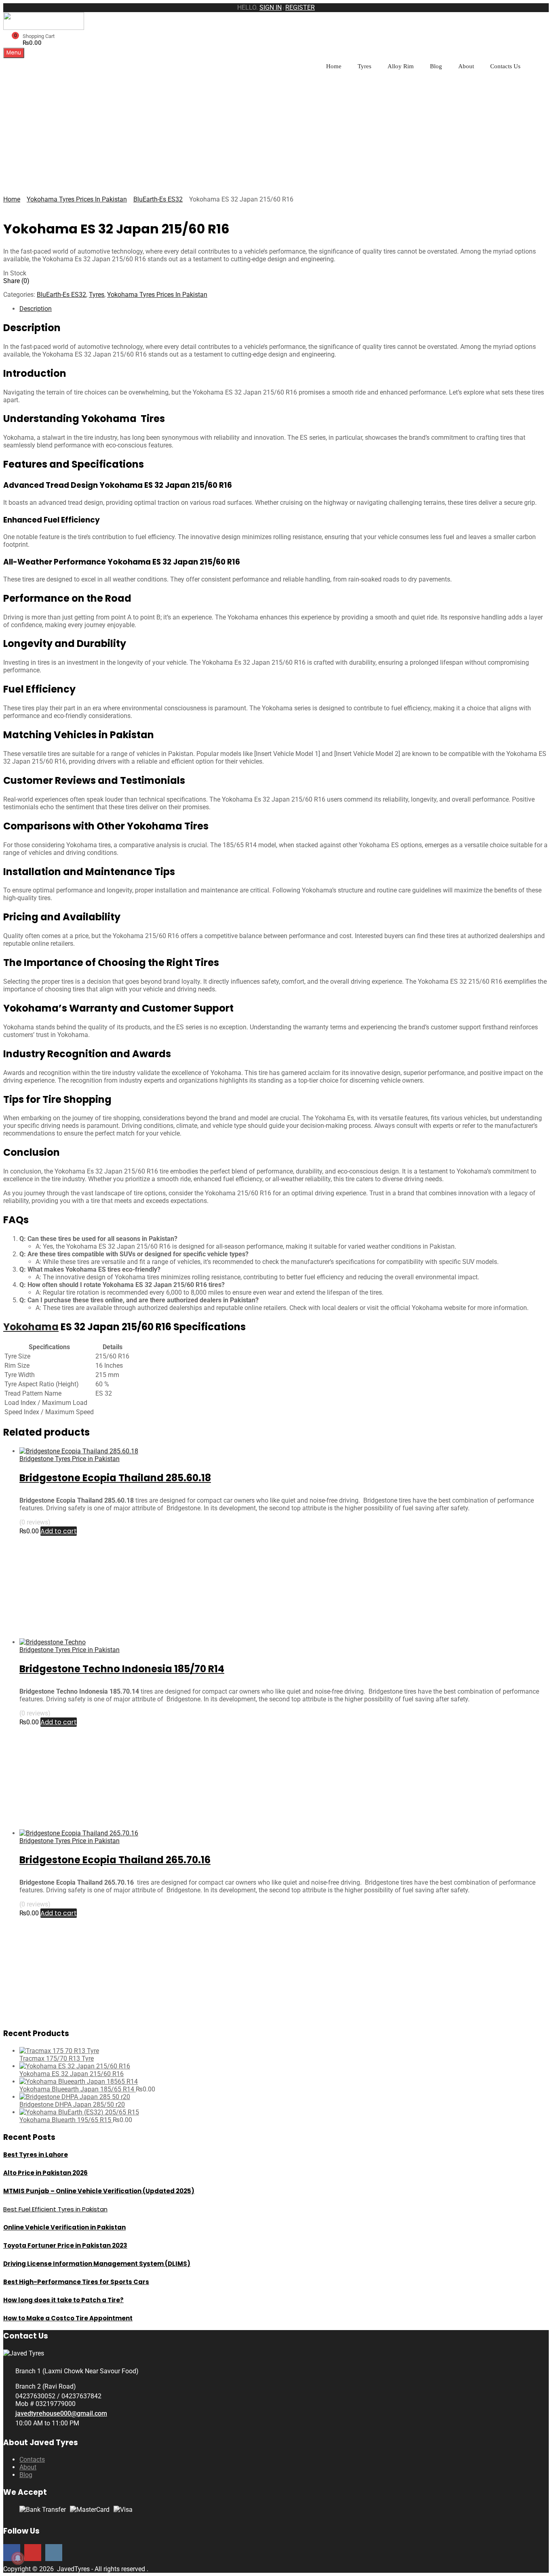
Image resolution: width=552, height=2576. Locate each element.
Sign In (271, 7)
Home (334, 66)
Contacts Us (505, 66)
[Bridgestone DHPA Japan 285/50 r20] (75, 2097)
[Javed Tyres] (44, 28)
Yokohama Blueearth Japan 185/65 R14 (78, 2089)
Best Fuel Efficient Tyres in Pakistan (55, 2209)
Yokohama (31, 1327)
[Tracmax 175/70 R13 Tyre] (59, 2051)
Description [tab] (36, 309)
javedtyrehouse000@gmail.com (61, 2413)
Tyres (364, 66)
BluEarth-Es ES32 (158, 199)
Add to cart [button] (59, 1531)
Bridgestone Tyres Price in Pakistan (70, 1459)
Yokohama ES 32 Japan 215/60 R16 (72, 2074)
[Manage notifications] (18, 2558)
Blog (436, 66)
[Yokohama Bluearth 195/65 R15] (79, 2112)
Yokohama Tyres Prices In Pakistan (77, 199)
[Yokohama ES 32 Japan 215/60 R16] (75, 2066)
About (466, 66)
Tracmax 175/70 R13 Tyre (57, 2058)
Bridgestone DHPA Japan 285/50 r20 (72, 2105)
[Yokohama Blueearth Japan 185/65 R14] (79, 2082)
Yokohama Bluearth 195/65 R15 (66, 2120)
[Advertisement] (276, 135)
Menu (14, 53)
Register (300, 7)
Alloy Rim (401, 66)
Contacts (32, 2459)
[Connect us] (33, 2552)
